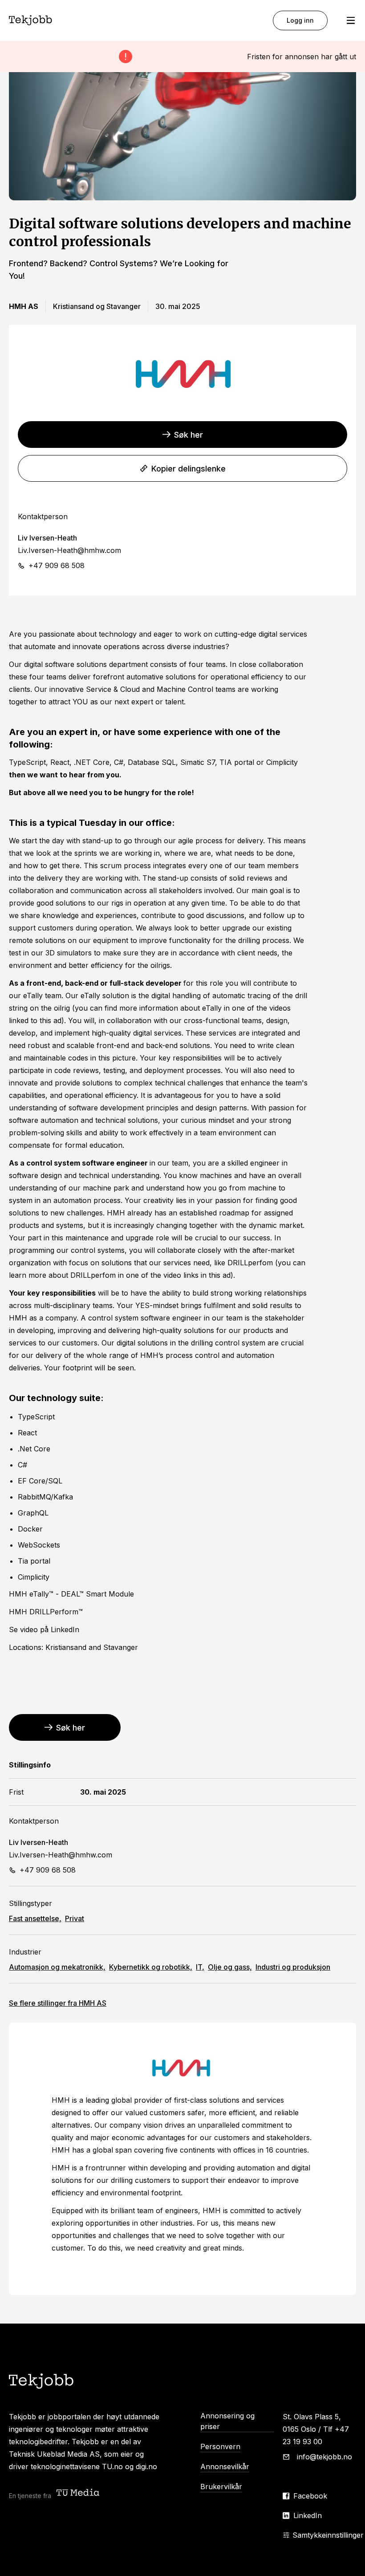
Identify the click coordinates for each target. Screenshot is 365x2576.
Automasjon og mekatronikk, (57, 1967)
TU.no (112, 2466)
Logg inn (300, 20)
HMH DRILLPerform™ (46, 1612)
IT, (200, 1967)
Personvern (220, 2446)
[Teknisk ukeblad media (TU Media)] (79, 2493)
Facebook (310, 2496)
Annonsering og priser (227, 2421)
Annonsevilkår (225, 2466)
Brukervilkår (221, 2487)
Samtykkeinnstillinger (328, 2535)
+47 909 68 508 (57, 565)
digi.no (146, 2466)
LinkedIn (308, 2515)
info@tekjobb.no (324, 2457)
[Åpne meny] (351, 20)
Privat (75, 1918)
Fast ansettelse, (35, 1918)
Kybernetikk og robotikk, (151, 1967)
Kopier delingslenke (189, 469)
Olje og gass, (230, 1967)
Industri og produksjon (293, 1967)
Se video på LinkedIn (44, 1629)
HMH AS (58, 2003)
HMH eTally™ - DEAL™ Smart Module (71, 1594)
